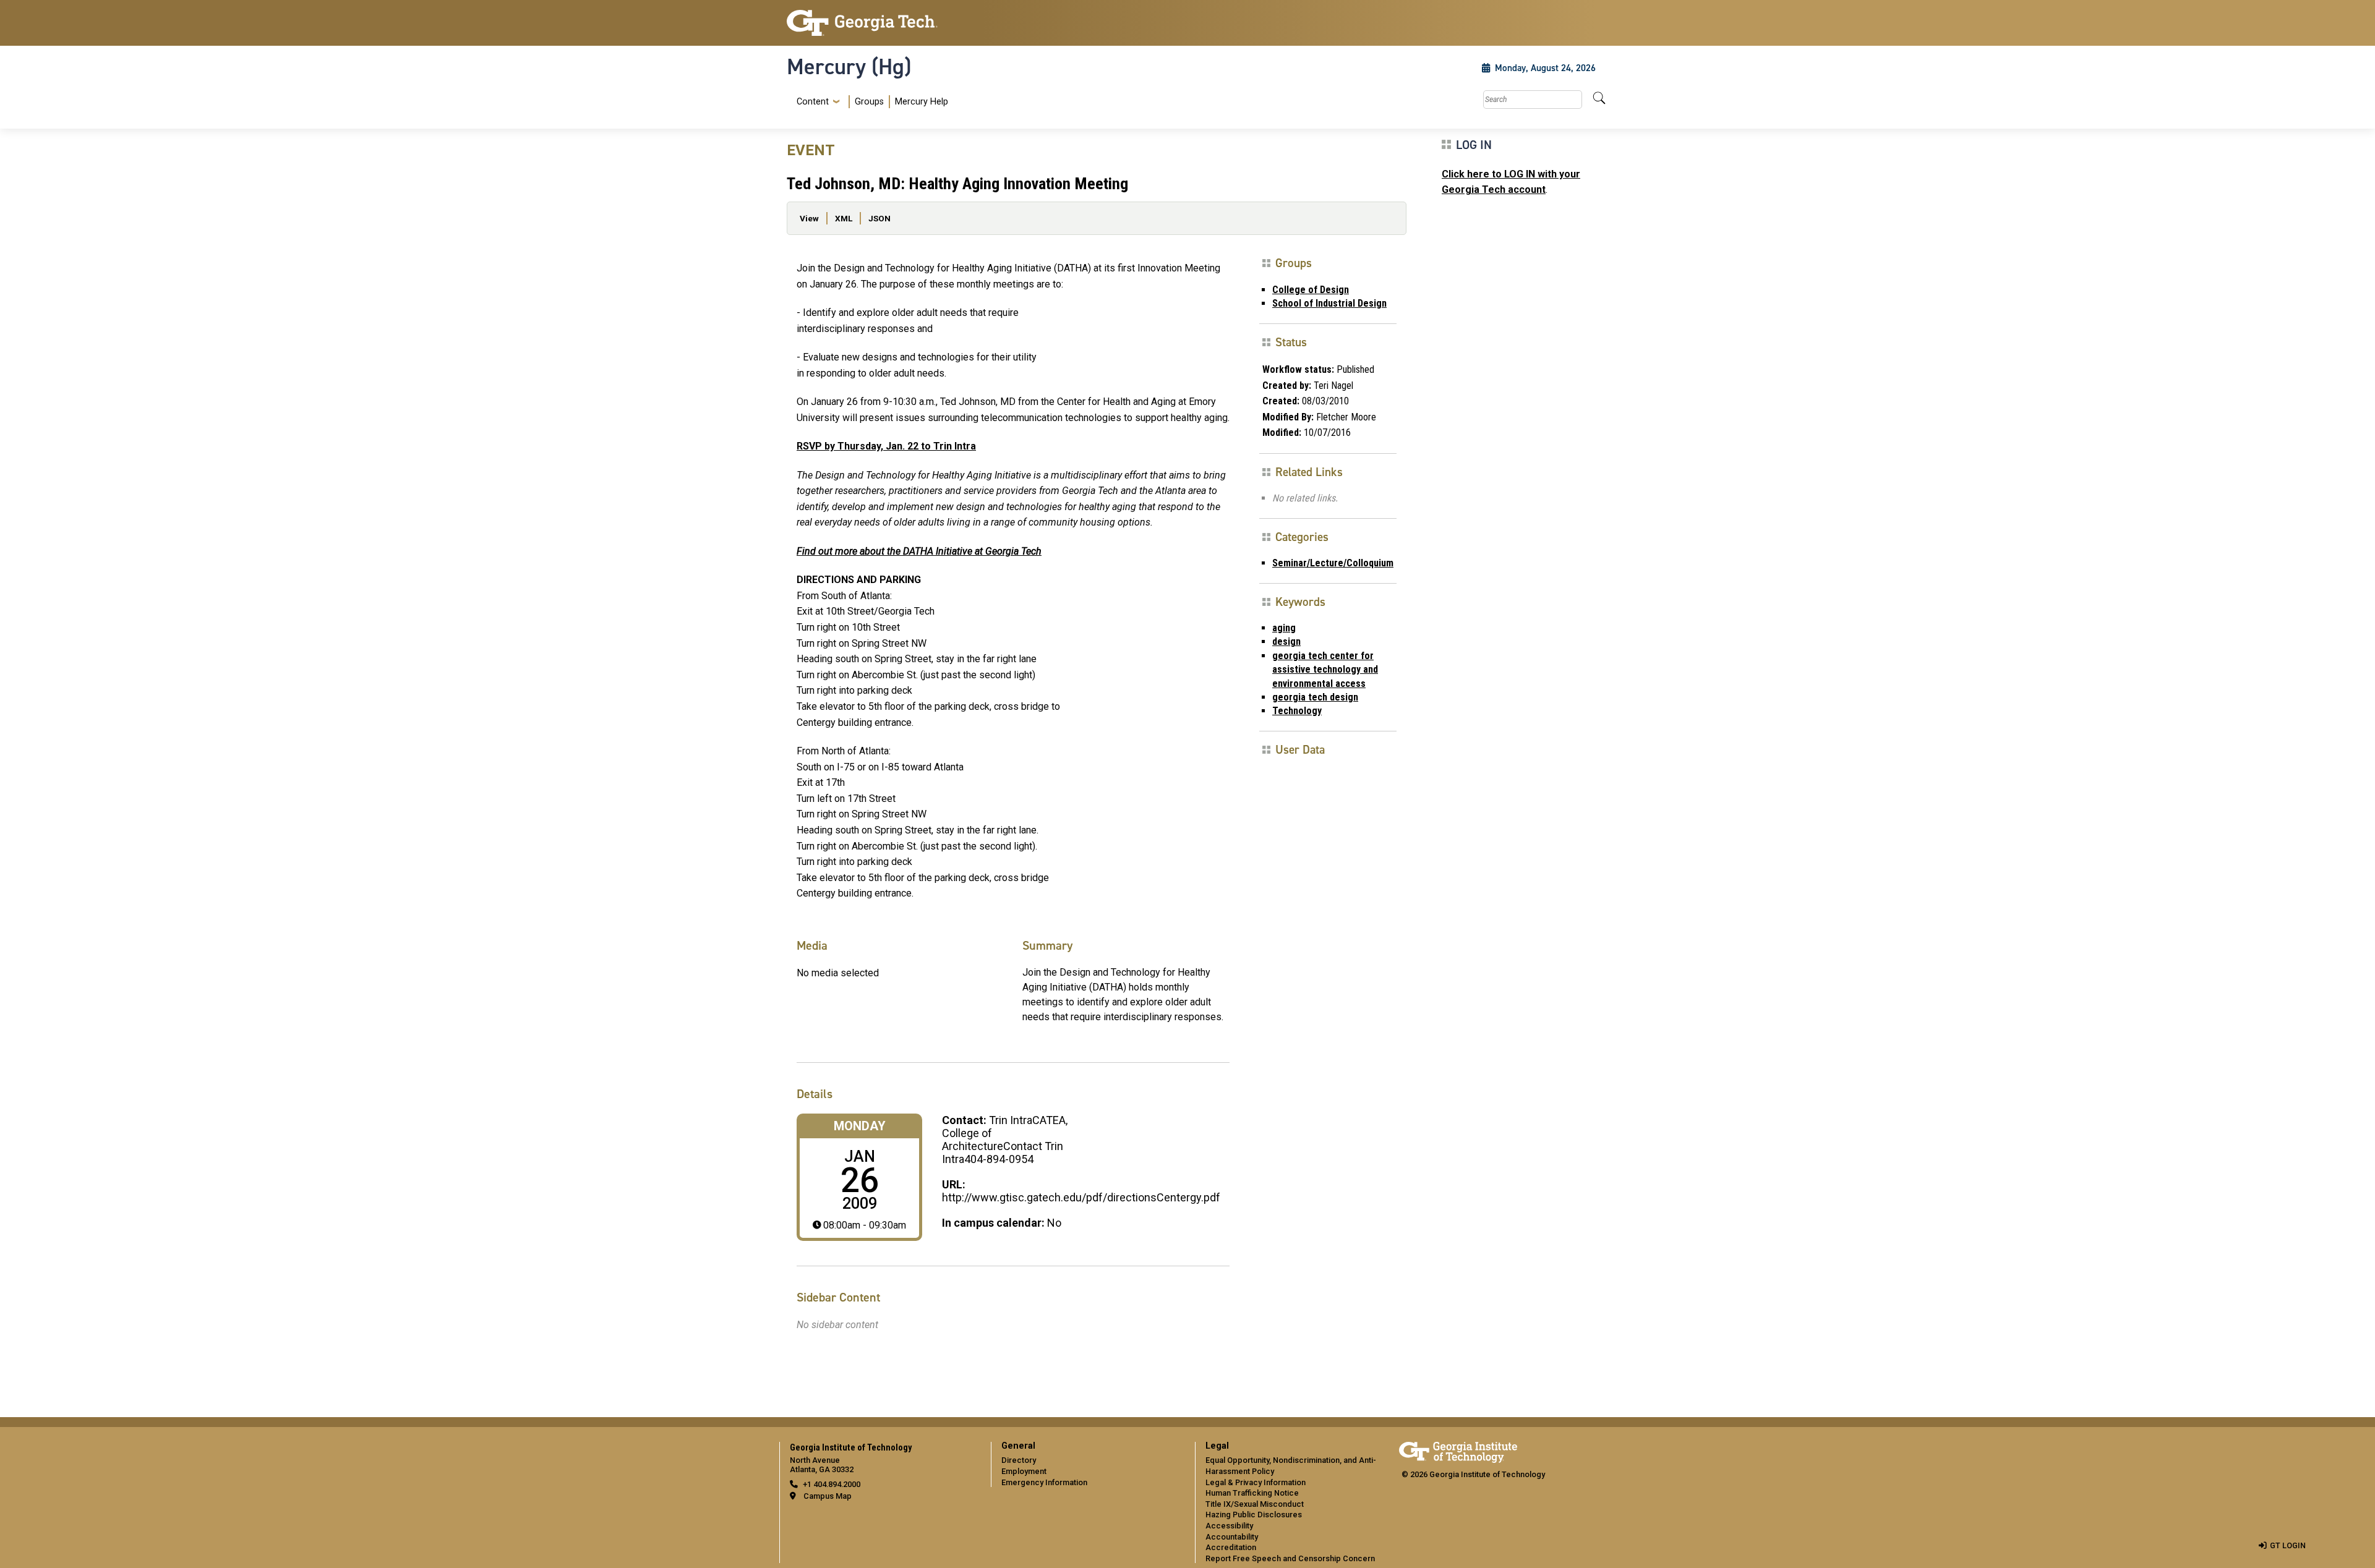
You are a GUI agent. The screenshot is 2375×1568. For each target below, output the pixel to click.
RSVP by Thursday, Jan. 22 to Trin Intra (886, 446)
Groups (869, 102)
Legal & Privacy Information (1256, 1482)
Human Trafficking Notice (1252, 1493)
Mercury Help (922, 102)
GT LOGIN (2288, 1545)
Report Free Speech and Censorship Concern (1290, 1558)
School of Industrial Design (1329, 303)
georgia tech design (1315, 697)
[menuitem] (870, 102)
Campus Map (828, 1496)
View (809, 218)
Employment (1024, 1471)
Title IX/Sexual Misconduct (1255, 1504)
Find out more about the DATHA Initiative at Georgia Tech (919, 551)
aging (1284, 628)
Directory (1019, 1460)
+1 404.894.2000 (832, 1484)
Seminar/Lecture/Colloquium (1333, 563)
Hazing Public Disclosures (1254, 1515)
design (1286, 641)
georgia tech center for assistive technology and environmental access (1325, 670)
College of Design (1311, 290)
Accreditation (1231, 1547)
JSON (879, 218)
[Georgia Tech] (881, 23)
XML (844, 218)
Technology (1297, 711)
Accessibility (1229, 1526)
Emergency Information (1044, 1482)
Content (813, 102)
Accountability (1232, 1537)
